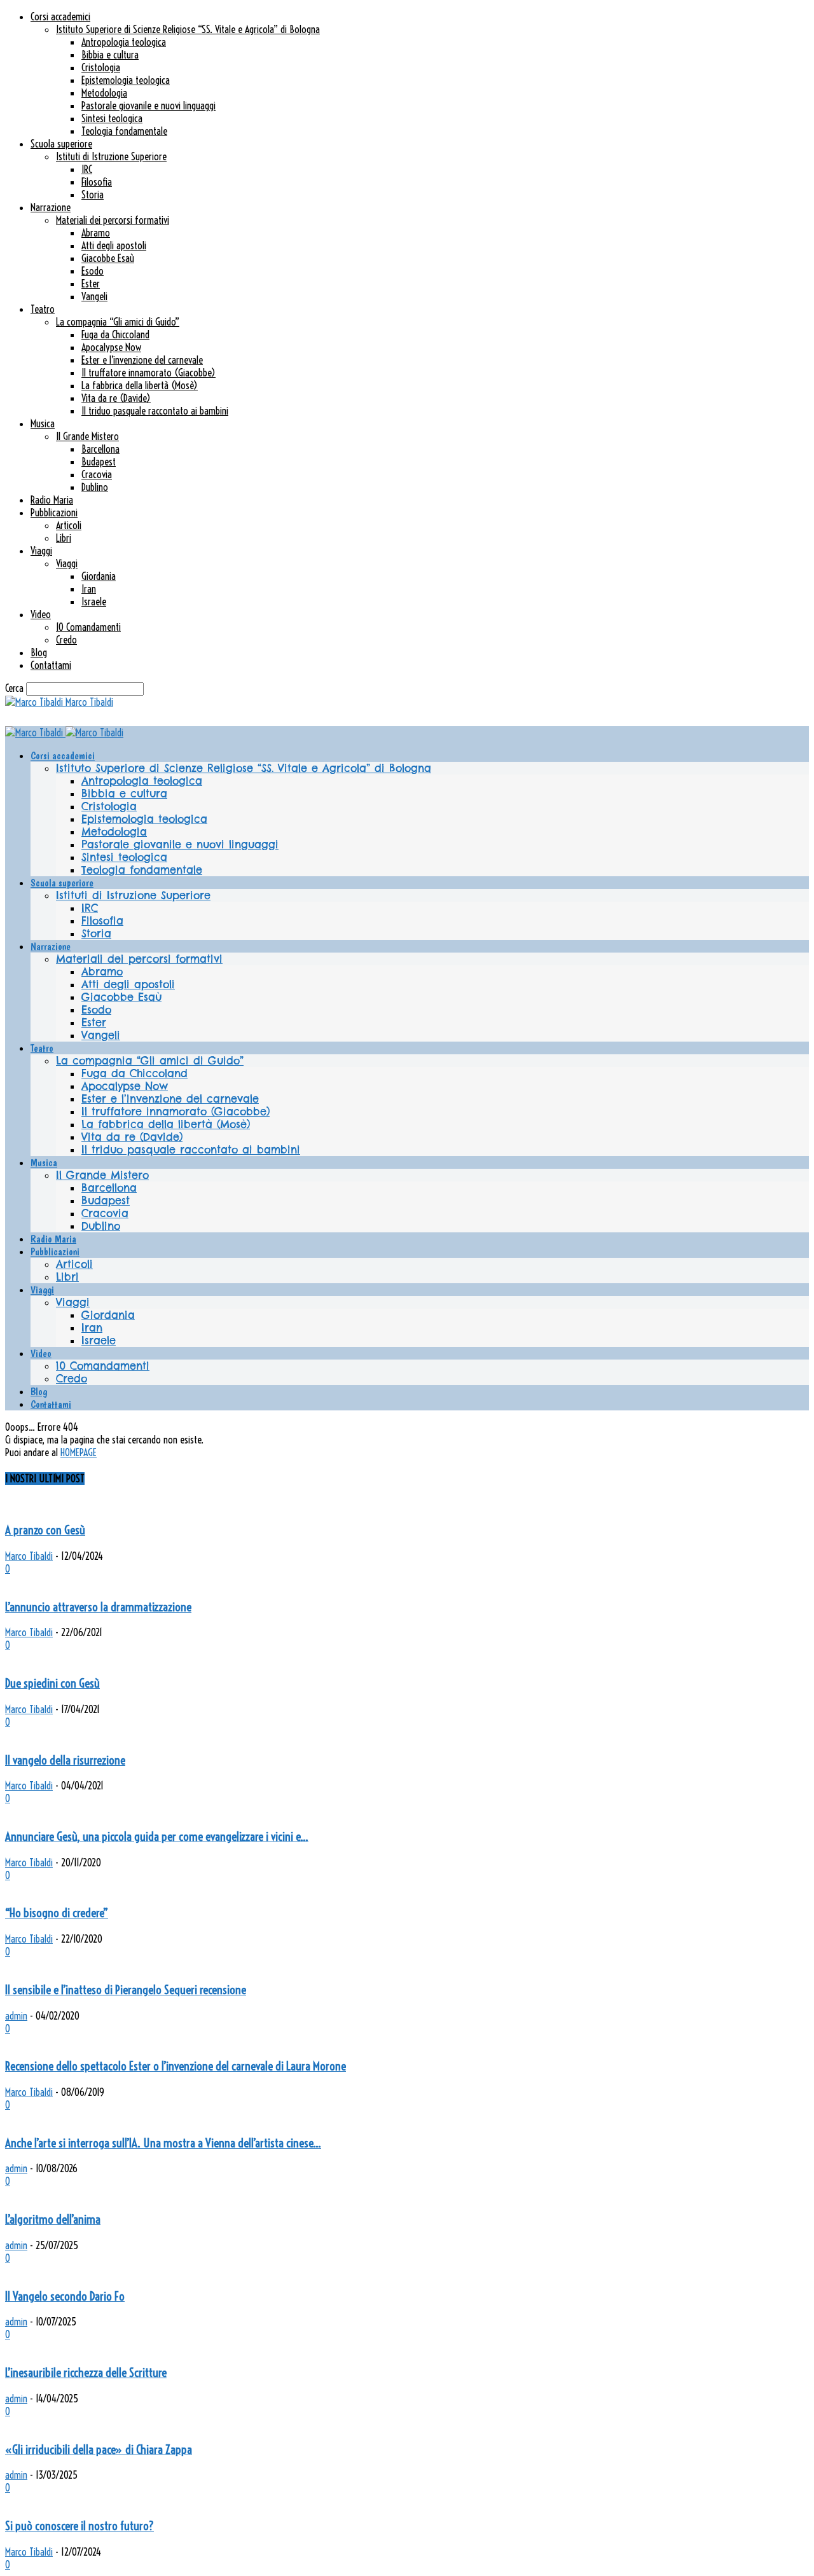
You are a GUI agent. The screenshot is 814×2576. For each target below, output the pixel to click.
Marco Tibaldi (29, 1556)
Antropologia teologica (124, 42)
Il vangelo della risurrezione (65, 1760)
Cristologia (101, 67)
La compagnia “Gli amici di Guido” (118, 322)
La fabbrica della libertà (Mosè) (140, 385)
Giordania (99, 576)
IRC (87, 169)
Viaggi (41, 551)
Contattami (51, 665)
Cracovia (97, 474)
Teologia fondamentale (124, 131)
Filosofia (97, 182)
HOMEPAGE (79, 1452)
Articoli (69, 525)
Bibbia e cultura (110, 55)
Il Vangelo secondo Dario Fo (65, 2297)
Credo (66, 640)
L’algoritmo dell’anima (53, 2220)
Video (41, 614)
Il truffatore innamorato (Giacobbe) (148, 373)
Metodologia (104, 93)
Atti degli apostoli (114, 245)
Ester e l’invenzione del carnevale (142, 360)
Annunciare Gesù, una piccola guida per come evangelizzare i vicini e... (157, 1837)
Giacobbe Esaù (108, 258)
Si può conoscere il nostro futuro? (79, 2526)
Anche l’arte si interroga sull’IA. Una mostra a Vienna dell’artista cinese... (163, 2143)
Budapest (99, 462)
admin (16, 2016)
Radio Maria (52, 500)
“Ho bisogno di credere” (57, 1913)
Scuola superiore (61, 144)
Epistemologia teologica (126, 80)
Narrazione (51, 207)
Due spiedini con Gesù (52, 1684)
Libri (64, 538)
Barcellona (100, 449)
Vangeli (94, 296)
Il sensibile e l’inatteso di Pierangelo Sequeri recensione (126, 1990)
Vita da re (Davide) (116, 398)
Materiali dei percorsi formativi (113, 220)
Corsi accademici (60, 17)
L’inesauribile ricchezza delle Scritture (86, 2373)
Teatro (43, 309)
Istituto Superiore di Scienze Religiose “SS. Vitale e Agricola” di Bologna (188, 29)
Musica (43, 424)
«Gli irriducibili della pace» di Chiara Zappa (99, 2450)
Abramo (96, 233)
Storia (93, 195)
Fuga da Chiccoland (115, 334)
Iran (89, 589)
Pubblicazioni (54, 513)
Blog (39, 652)
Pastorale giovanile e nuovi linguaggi (148, 106)
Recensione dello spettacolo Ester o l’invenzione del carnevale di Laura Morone (176, 2066)
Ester (91, 284)
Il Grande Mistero (87, 436)
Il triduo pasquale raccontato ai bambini (155, 411)
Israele (94, 602)
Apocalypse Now (111, 347)
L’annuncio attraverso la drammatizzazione (98, 1607)
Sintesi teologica (112, 118)
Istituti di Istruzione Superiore (111, 156)
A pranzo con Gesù (45, 1530)
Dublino (95, 487)
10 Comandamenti (88, 627)
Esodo (93, 271)
